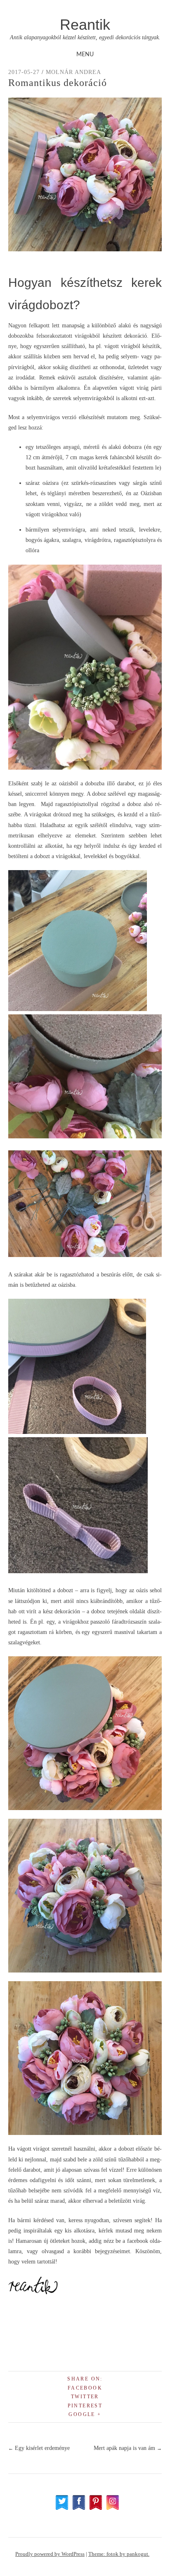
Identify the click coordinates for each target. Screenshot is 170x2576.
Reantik (85, 25)
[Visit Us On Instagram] (112, 2508)
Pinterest (85, 2406)
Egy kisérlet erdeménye (39, 2448)
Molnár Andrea (73, 72)
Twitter (85, 2397)
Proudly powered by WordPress (50, 2554)
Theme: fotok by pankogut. (119, 2554)
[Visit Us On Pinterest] (96, 2508)
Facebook (85, 2388)
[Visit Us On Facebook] (79, 2508)
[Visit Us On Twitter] (62, 2508)
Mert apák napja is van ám (128, 2448)
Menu (85, 55)
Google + (85, 2414)
